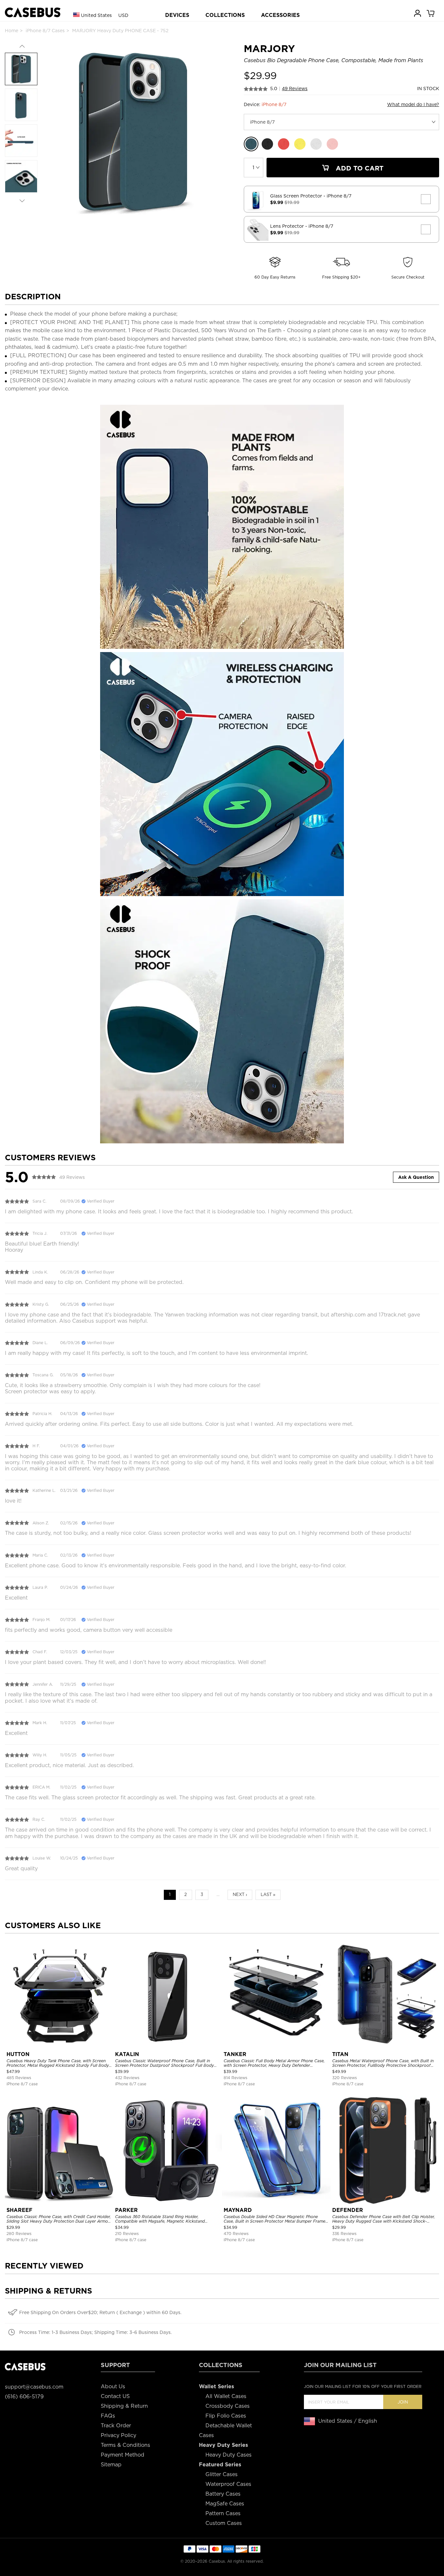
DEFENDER (348, 2210)
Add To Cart (359, 168)
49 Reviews (295, 89)
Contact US (115, 2396)
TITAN (340, 2054)
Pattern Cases (223, 2513)
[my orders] (418, 13)
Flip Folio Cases (226, 2416)
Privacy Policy (118, 2435)
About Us (113, 2386)
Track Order (116, 2426)
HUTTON (18, 2054)
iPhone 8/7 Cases (45, 31)
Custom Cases (224, 2523)
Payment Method (123, 2455)
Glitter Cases (222, 2474)
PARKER (126, 2210)
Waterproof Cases (228, 2484)
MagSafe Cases (225, 2504)
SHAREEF (20, 2210)
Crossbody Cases (228, 2406)
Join (403, 2402)
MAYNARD (238, 2210)
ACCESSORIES (280, 15)
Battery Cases (223, 2494)
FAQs (108, 2416)
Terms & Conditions (125, 2445)
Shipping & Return (124, 2406)
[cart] (431, 13)
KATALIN (127, 2054)
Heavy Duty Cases (229, 2455)
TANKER (235, 2054)
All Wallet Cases (226, 2396)
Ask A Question (416, 1177)
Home (12, 31)
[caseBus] (33, 13)
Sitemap (111, 2465)
